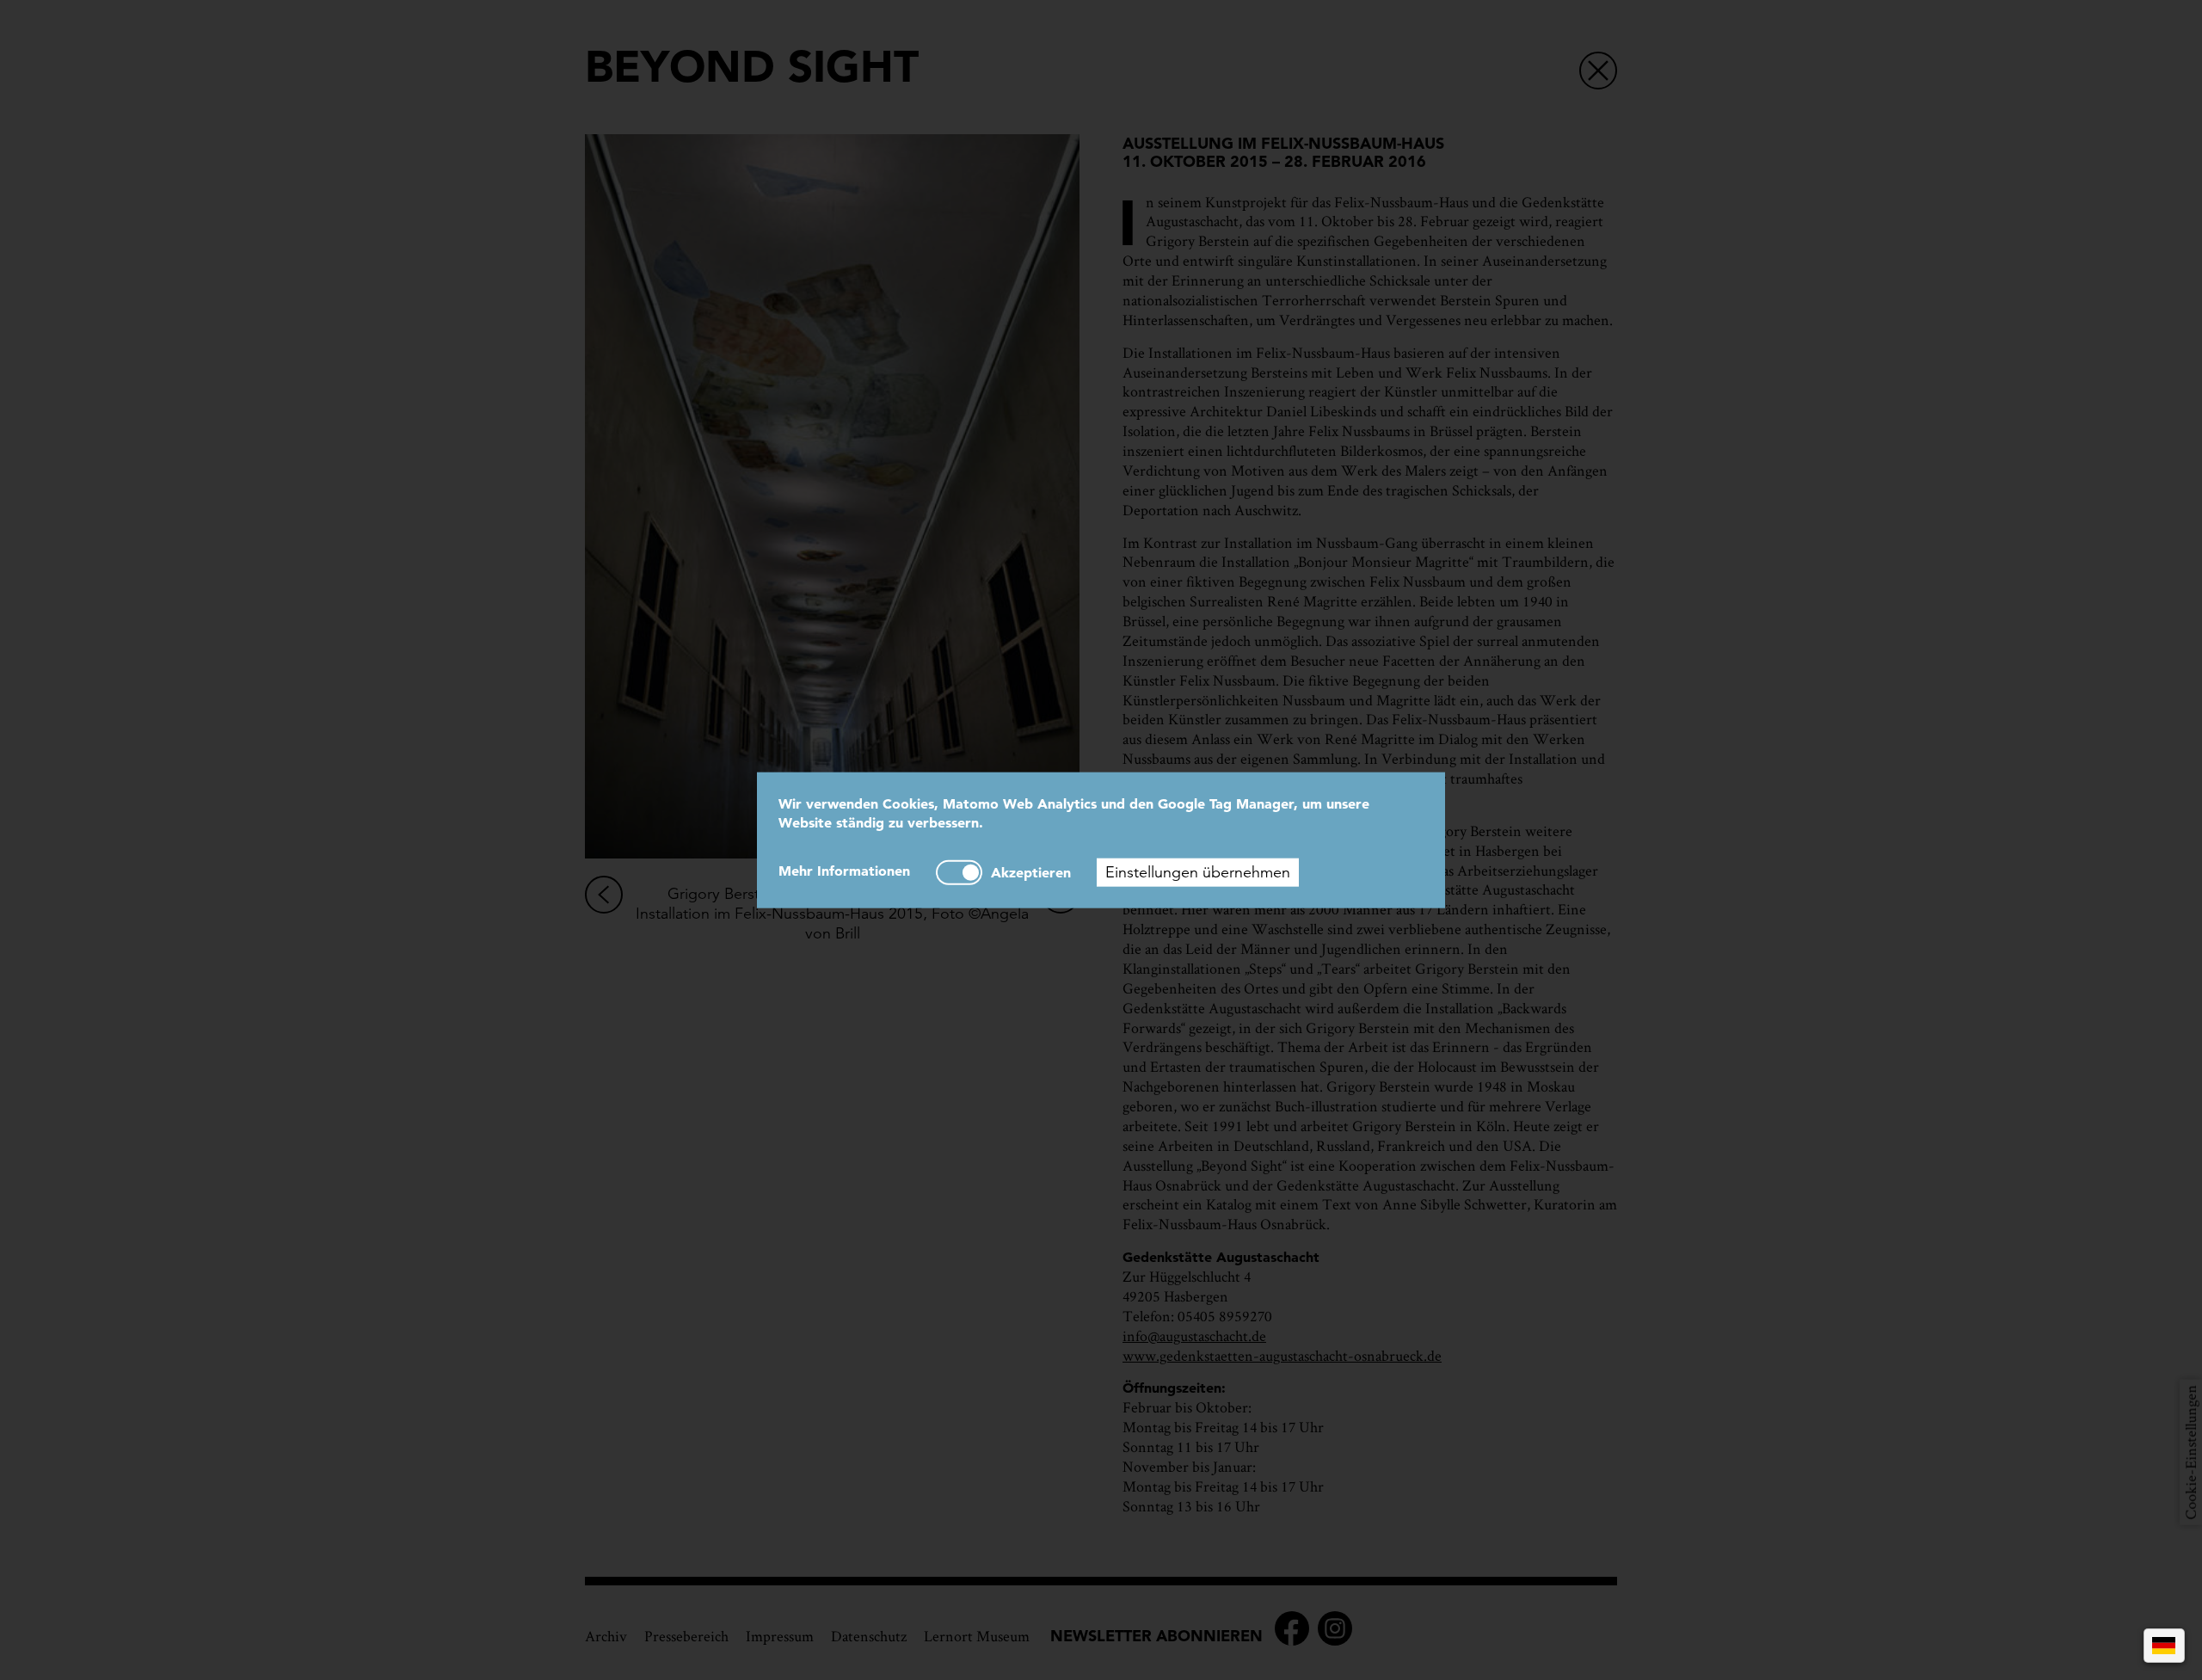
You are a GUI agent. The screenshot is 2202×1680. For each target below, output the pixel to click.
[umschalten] (959, 873)
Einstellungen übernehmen (1198, 872)
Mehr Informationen (844, 871)
